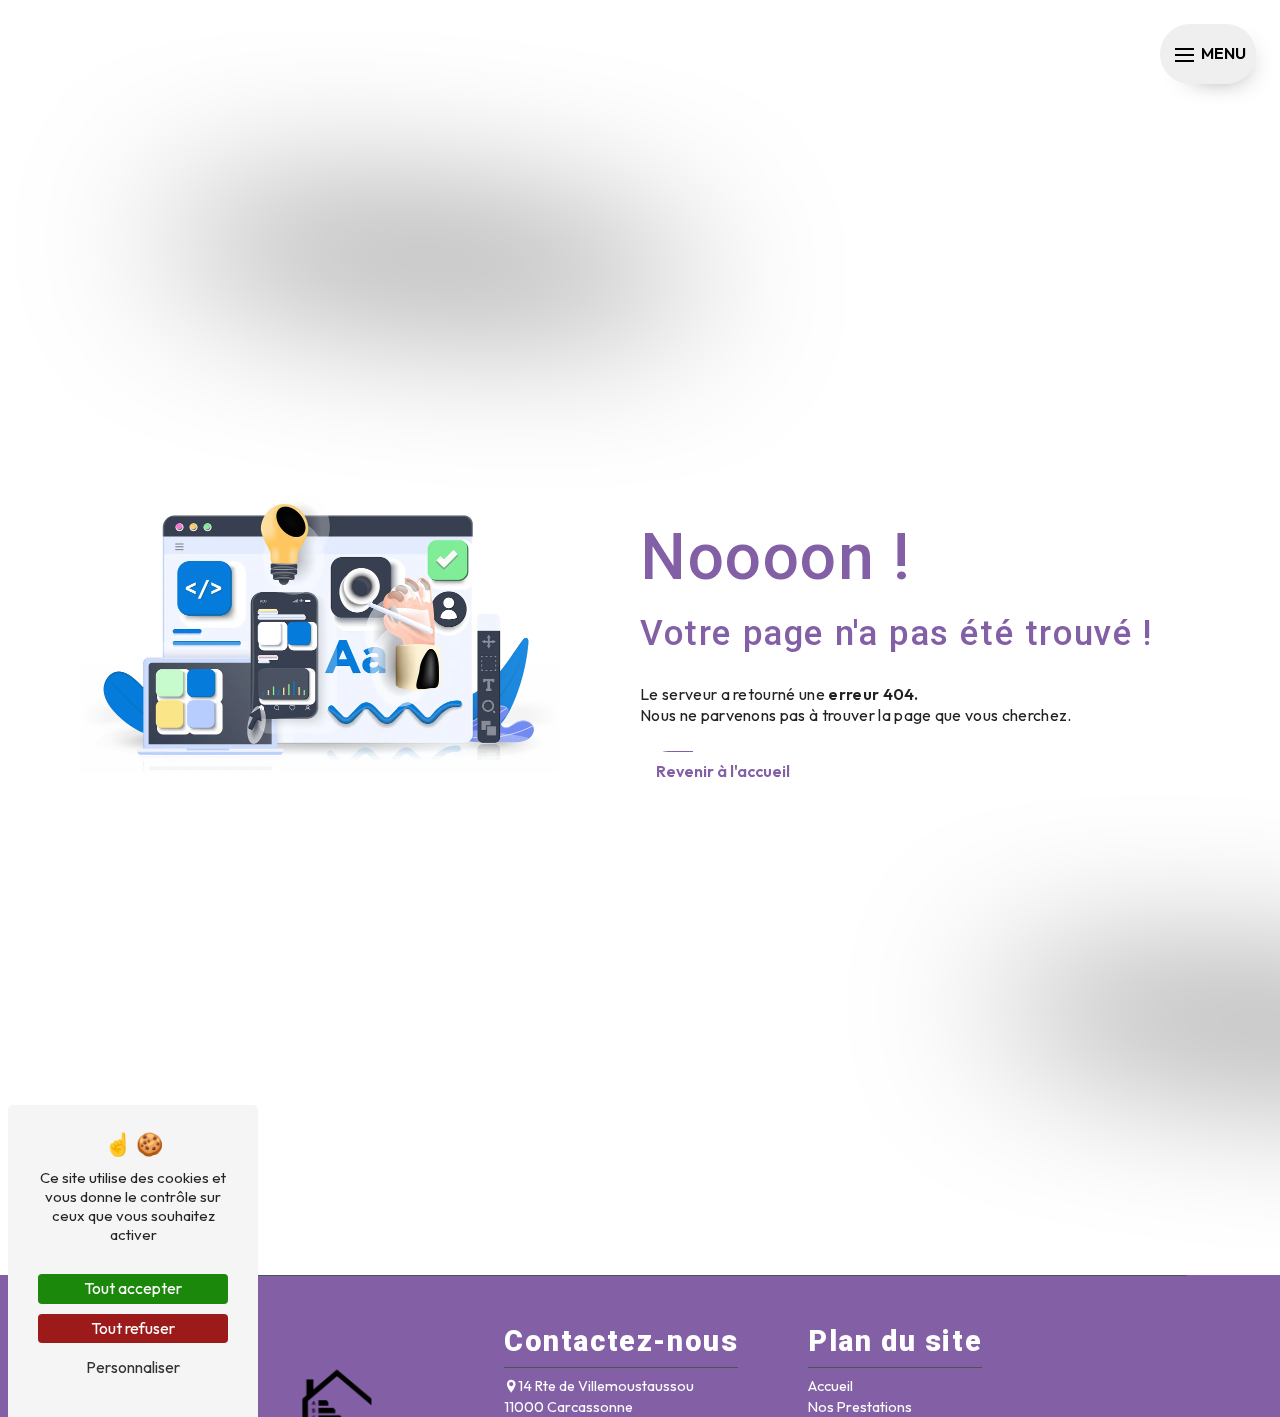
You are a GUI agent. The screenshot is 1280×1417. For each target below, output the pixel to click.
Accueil (830, 1386)
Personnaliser (133, 1367)
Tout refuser (133, 1328)
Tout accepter (133, 1288)
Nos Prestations (860, 1407)
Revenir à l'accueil (723, 771)
